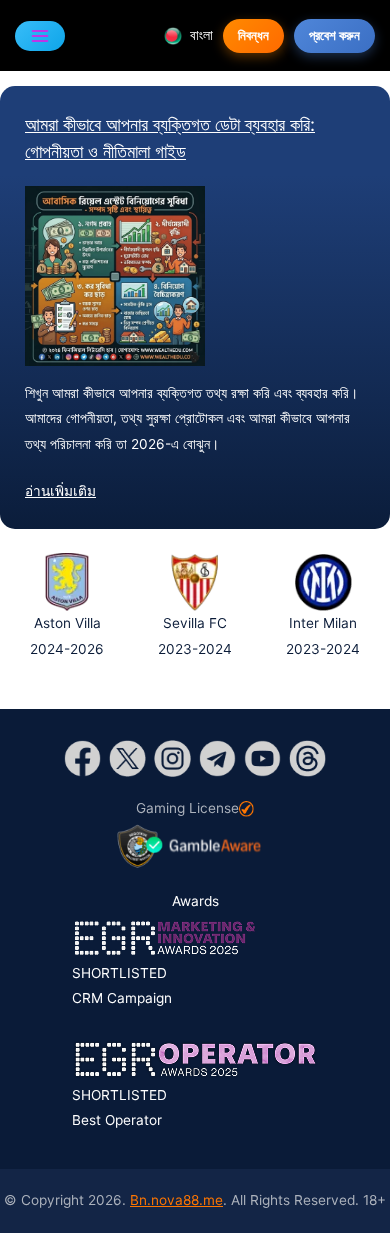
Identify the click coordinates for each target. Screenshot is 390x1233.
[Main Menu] (40, 36)
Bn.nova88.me (176, 1200)
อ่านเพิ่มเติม (60, 491)
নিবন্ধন (253, 35)
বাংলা (199, 35)
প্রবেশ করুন (334, 35)
